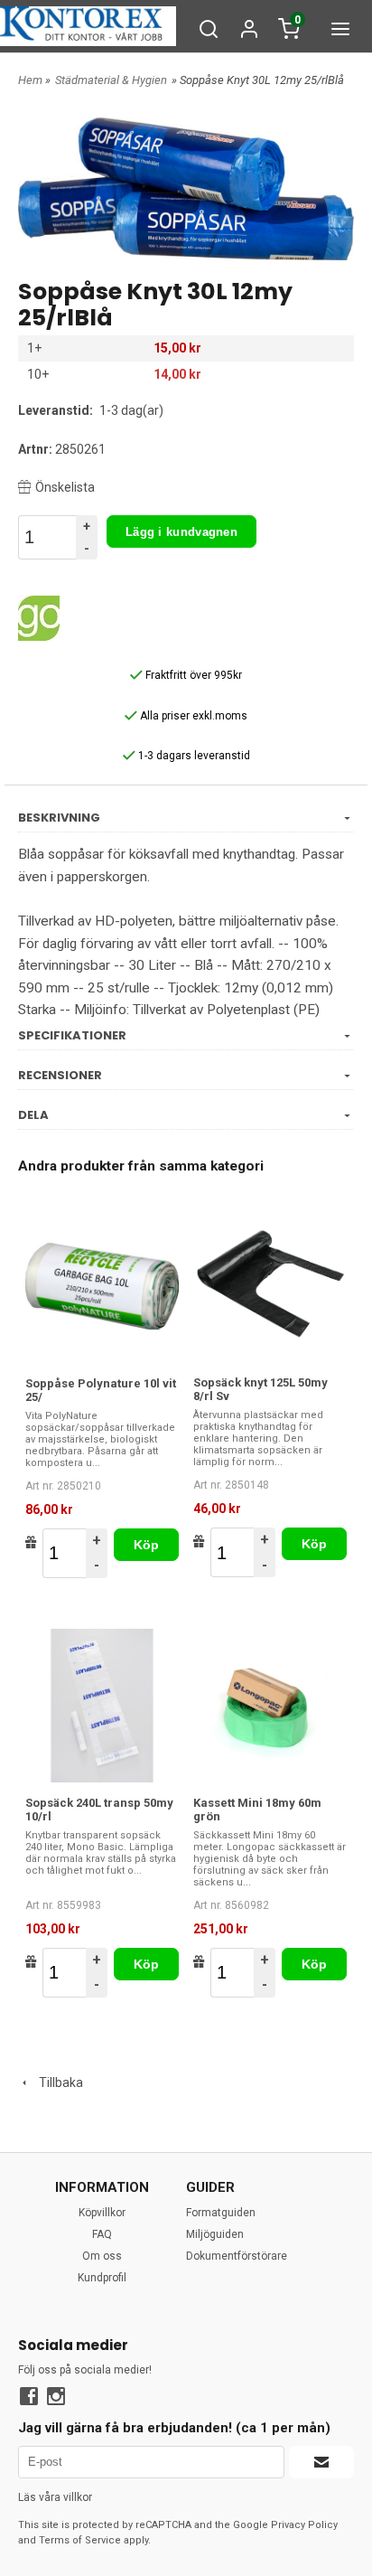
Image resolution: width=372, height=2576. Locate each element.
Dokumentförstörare (237, 2256)
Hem (30, 80)
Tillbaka (57, 2082)
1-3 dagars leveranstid (193, 756)
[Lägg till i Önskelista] (31, 1542)
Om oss (102, 2256)
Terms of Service (80, 2540)
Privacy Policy (304, 2525)
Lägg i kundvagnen (181, 532)
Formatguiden (221, 2213)
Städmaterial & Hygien (111, 80)
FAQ (102, 2234)
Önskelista (65, 487)
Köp (147, 1545)
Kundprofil (102, 2278)
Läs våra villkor (55, 2497)
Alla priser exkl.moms (192, 716)
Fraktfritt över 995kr (192, 675)
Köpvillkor (102, 2213)
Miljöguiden (215, 2234)
